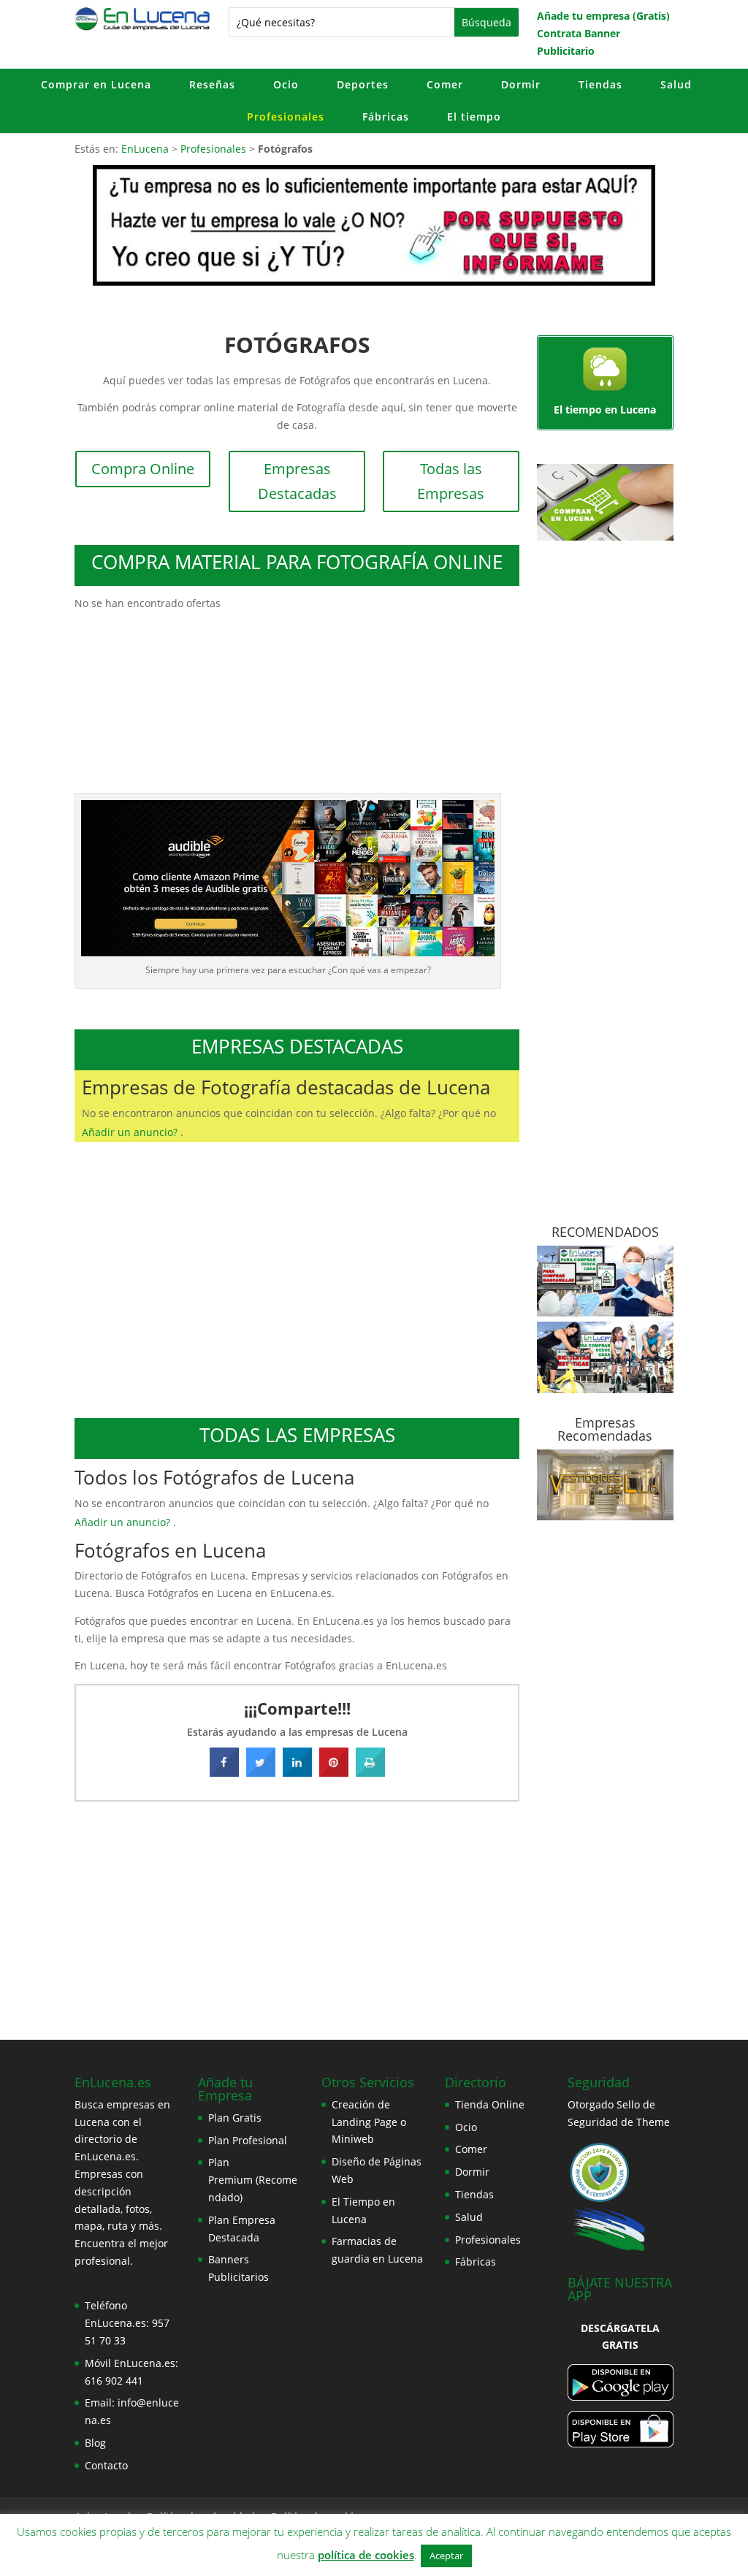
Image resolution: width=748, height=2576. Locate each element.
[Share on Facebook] (224, 1772)
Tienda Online (490, 2104)
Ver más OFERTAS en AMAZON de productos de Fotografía (297, 670)
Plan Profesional (248, 2140)
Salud (676, 84)
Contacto (106, 2465)
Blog (95, 2443)
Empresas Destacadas (297, 481)
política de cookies (366, 2555)
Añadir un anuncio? (131, 1132)
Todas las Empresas (451, 481)
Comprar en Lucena (96, 84)
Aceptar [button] (446, 2556)
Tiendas (600, 84)
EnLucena (145, 149)
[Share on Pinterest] (334, 1772)
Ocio (286, 84)
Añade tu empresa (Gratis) (603, 16)
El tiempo (474, 117)
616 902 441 (114, 2381)
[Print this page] (370, 1772)
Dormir (521, 84)
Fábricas (386, 117)
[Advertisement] (297, 1282)
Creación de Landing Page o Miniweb (369, 2122)
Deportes (363, 84)
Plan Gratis (235, 2118)
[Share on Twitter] (261, 1772)
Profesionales (286, 117)
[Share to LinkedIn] (297, 1772)
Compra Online (143, 469)
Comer (445, 84)
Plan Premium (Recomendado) (253, 2180)
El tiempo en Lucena (605, 409)
